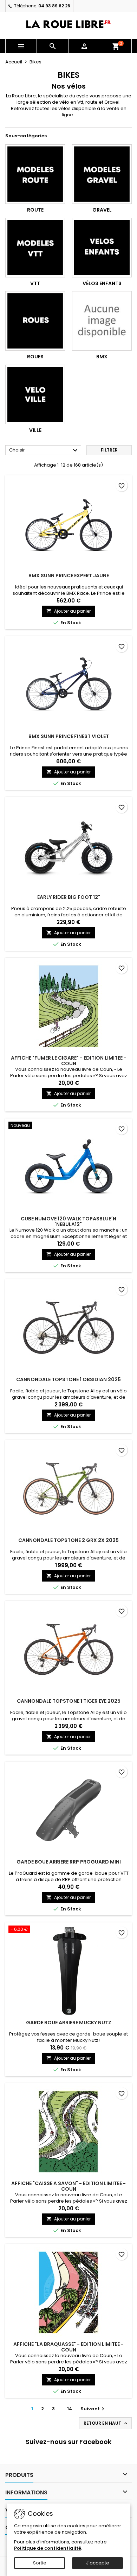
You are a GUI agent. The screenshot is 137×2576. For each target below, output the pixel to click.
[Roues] (35, 321)
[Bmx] (102, 321)
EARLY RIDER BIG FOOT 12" (69, 897)
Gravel (102, 210)
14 (70, 2409)
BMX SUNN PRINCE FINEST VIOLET (69, 736)
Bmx (102, 357)
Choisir (44, 450)
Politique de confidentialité (48, 2548)
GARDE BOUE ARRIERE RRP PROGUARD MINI (69, 1862)
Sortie (40, 2563)
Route (35, 210)
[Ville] (35, 394)
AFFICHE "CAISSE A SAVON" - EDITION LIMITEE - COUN (68, 2186)
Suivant (93, 2409)
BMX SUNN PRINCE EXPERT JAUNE (69, 576)
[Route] (35, 174)
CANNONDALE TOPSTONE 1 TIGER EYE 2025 (69, 1701)
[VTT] (35, 248)
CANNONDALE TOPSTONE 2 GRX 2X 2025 (68, 1540)
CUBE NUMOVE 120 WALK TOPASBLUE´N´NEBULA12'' (68, 1221)
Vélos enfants (102, 283)
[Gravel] (102, 174)
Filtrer (109, 450)
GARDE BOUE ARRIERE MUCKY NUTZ (69, 2023)
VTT (35, 283)
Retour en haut (106, 2423)
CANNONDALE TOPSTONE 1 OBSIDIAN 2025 (68, 1379)
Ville (35, 430)
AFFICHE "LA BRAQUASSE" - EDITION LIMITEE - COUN (68, 2347)
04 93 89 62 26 (54, 6)
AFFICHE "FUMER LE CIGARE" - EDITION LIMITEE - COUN (69, 1061)
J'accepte (98, 2563)
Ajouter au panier (68, 611)
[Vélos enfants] (102, 248)
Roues (35, 357)
